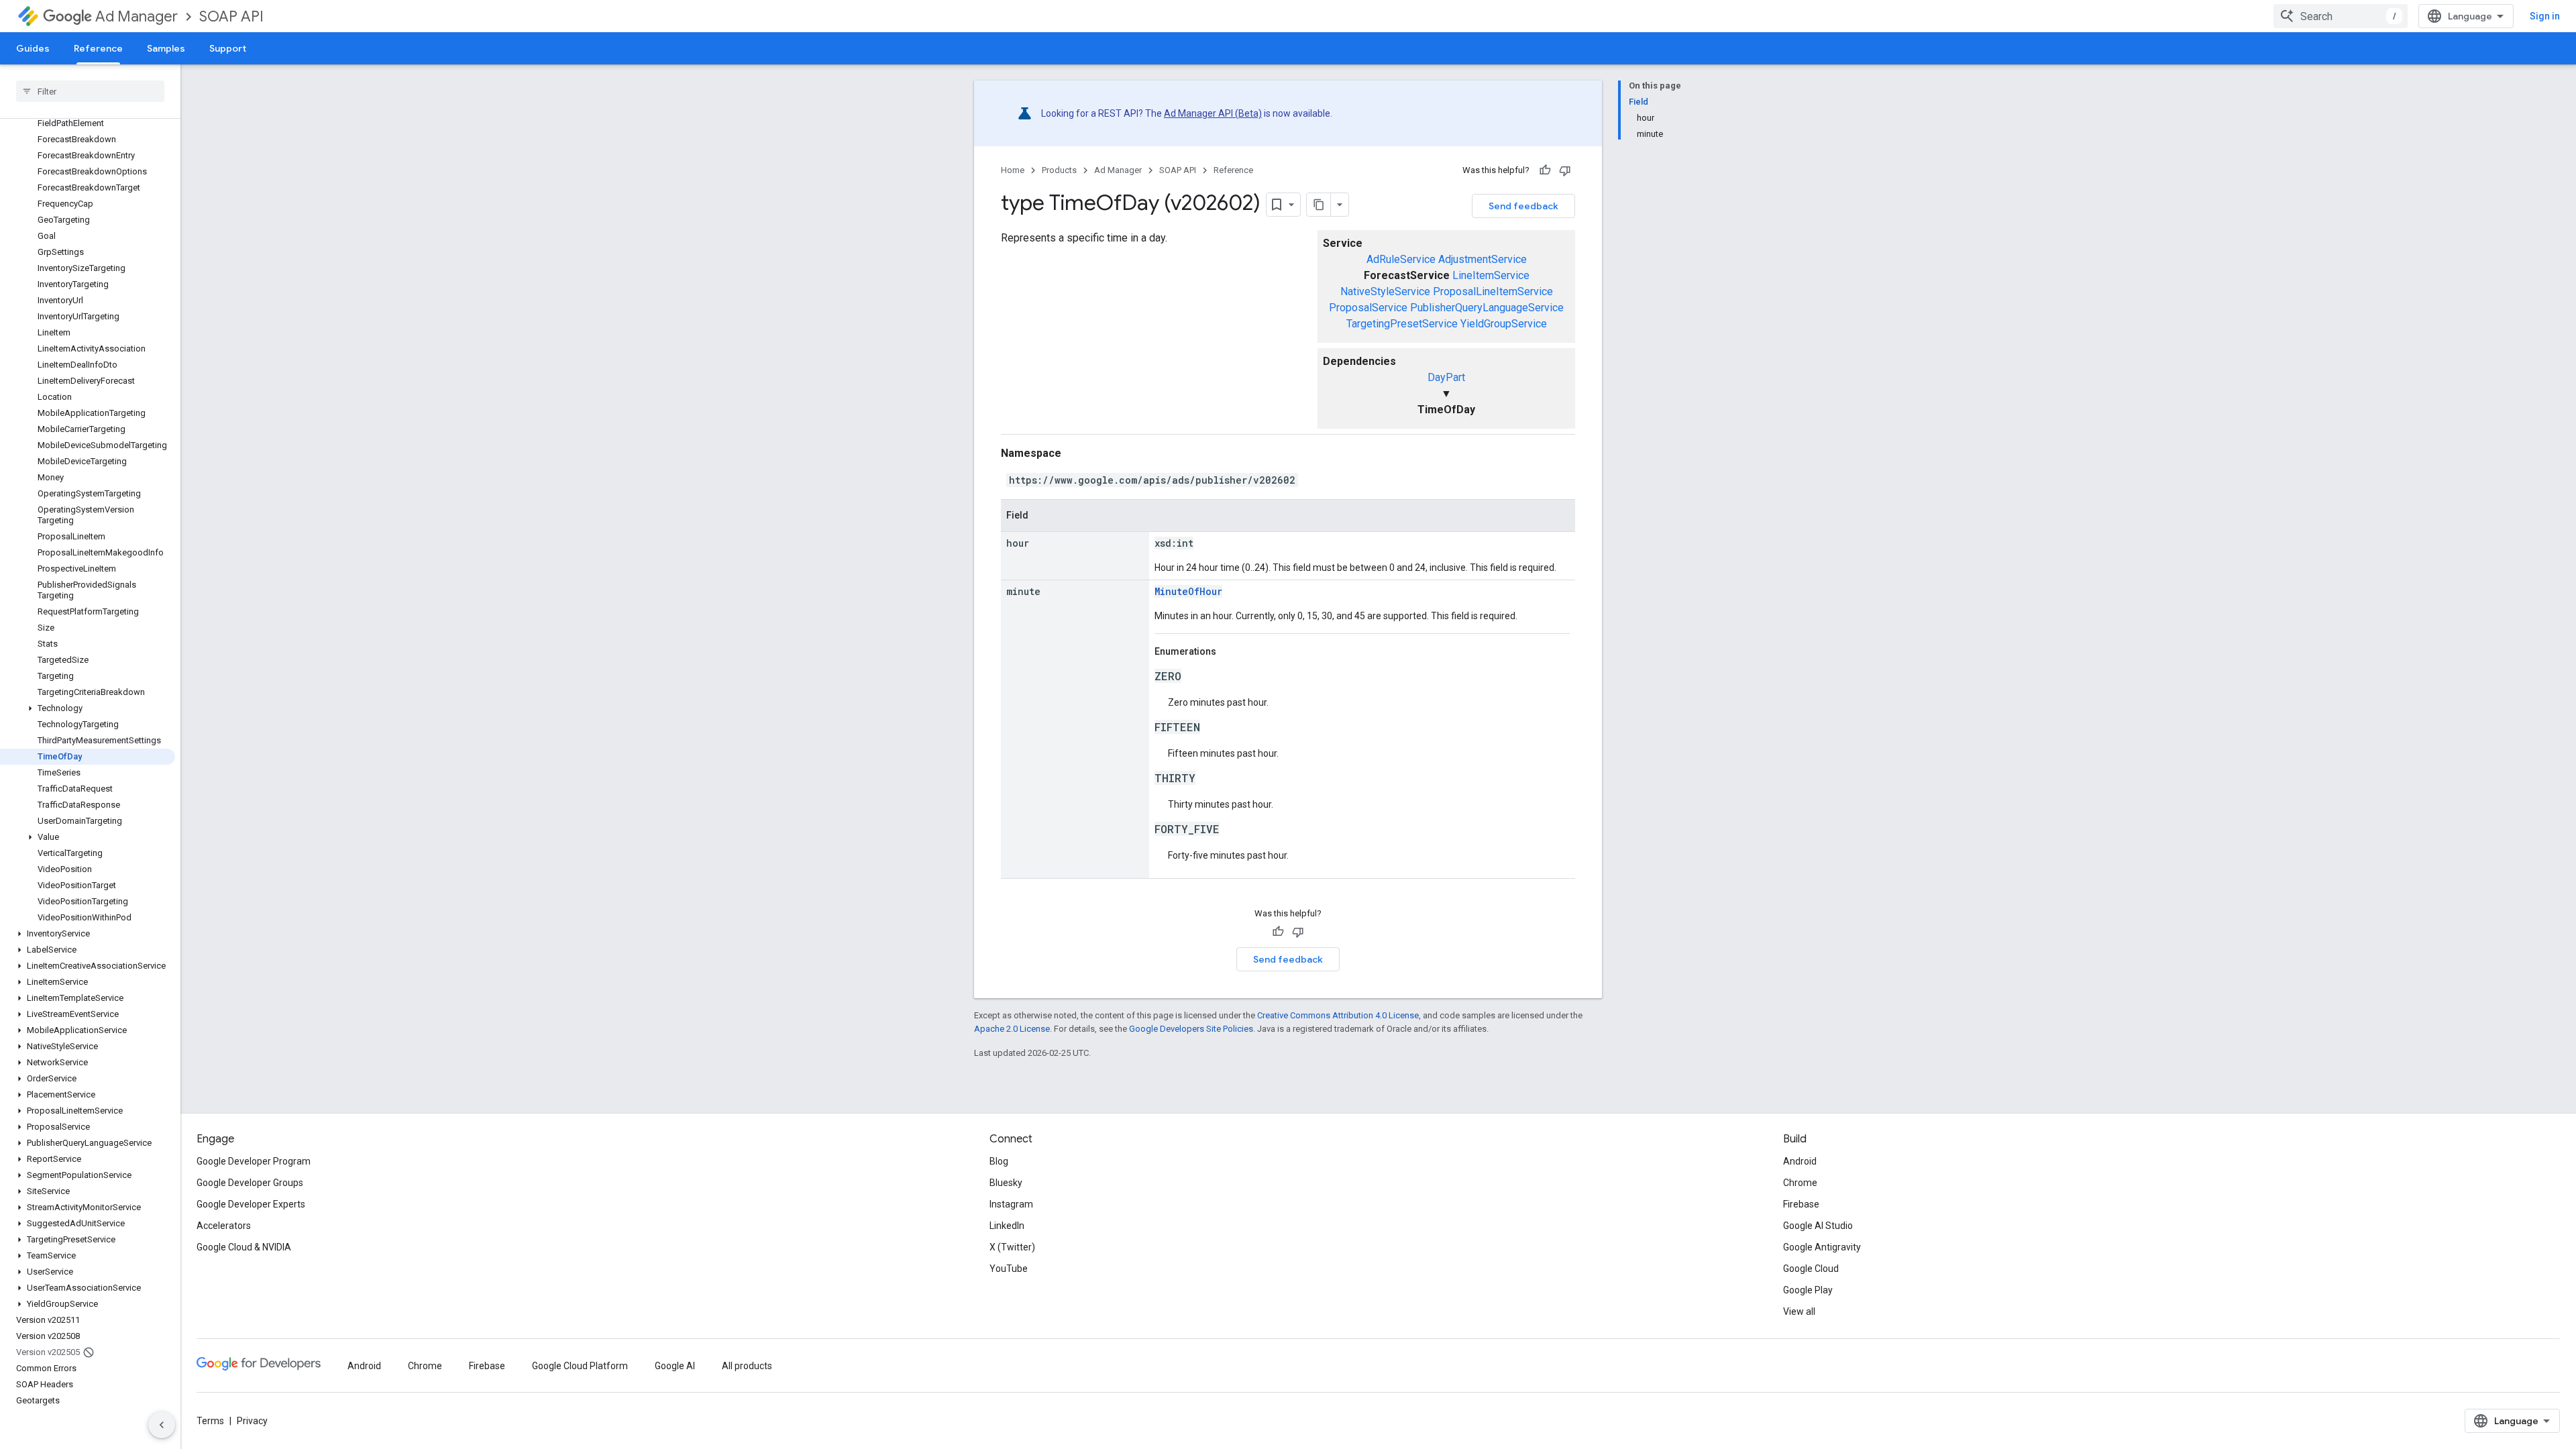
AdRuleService (1401, 259)
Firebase (1801, 1204)
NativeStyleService (1385, 291)
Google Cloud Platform (580, 1366)
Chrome (1800, 1183)
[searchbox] (90, 91)
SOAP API (231, 16)
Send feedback (1523, 206)
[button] (88, 708)
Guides (33, 48)
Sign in (2545, 16)
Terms (210, 1421)
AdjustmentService (1483, 259)
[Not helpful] (1565, 170)
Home (1013, 170)
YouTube (1009, 1269)
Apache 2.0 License (1012, 1029)
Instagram (1011, 1204)
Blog (999, 1161)
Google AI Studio (1818, 1226)
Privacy (252, 1421)
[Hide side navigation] (162, 1425)
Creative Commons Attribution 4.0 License (1338, 1015)
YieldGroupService (1504, 324)
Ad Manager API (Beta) (1213, 113)
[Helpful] (1545, 170)
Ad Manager (137, 16)
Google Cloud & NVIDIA (244, 1247)
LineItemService (1491, 275)
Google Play (1808, 1290)
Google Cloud (1811, 1269)
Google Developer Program (254, 1161)
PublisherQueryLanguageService (1487, 308)
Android (1800, 1161)
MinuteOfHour (1188, 591)
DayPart (1446, 377)
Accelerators (224, 1226)
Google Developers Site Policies (1191, 1029)
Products (1059, 170)
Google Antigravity (1822, 1247)
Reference (98, 48)
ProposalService (1368, 308)
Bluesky (1006, 1183)
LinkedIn (1007, 1226)
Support (228, 48)
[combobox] (2341, 16)
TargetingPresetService (1402, 324)
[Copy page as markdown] (1319, 205)
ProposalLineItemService (1493, 291)
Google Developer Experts (251, 1204)
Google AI (675, 1366)
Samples (166, 48)
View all (1799, 1311)
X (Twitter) (1012, 1247)
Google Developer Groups (250, 1183)
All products (747, 1366)
